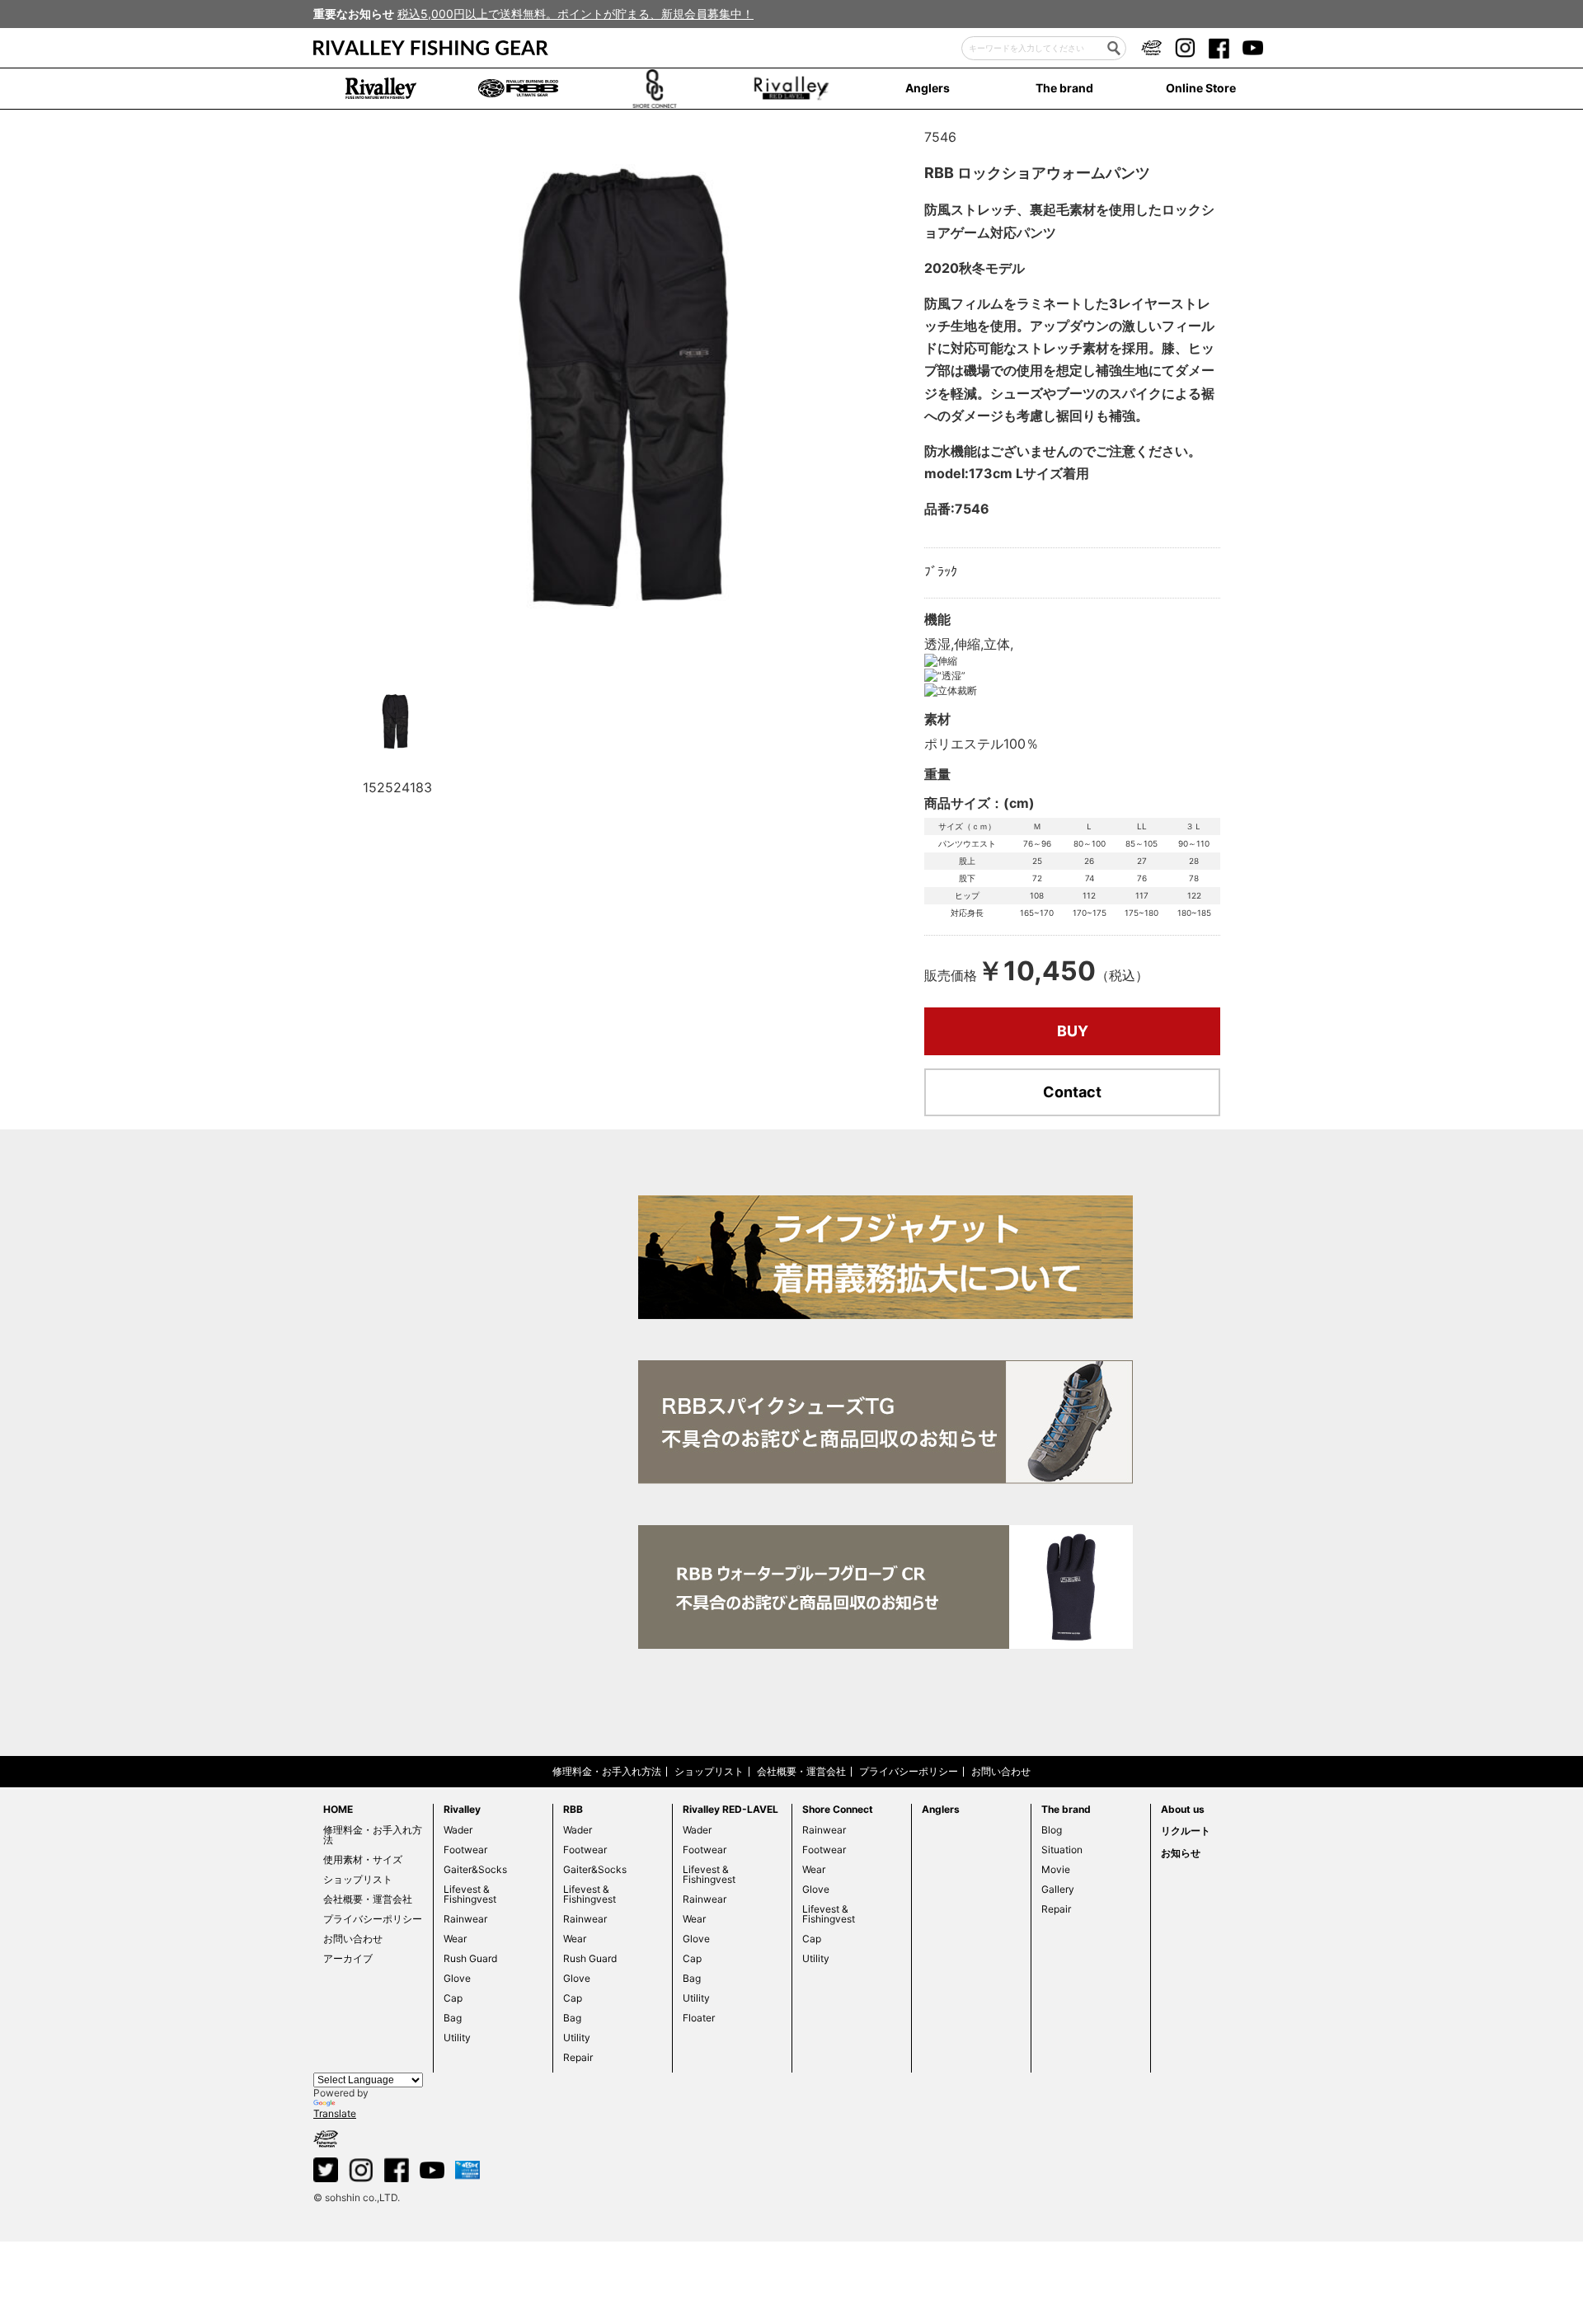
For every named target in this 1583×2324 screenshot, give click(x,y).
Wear (455, 1939)
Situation (1062, 1850)
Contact (1072, 1092)
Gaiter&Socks (475, 1869)
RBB (573, 1809)
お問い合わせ (1001, 1771)
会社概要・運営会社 (801, 1771)
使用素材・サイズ (363, 1859)
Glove (457, 1978)
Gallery (1058, 1889)
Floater (699, 2018)
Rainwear (465, 1919)
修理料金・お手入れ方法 (607, 1771)
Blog (1052, 1830)
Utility (457, 2038)
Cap (453, 1998)
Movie (1056, 1869)
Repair (578, 2057)
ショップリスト (709, 1771)
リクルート (1186, 1831)
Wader (458, 1830)
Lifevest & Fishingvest (470, 1894)
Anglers (928, 88)
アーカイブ (348, 1958)
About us (1183, 1809)
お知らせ (1181, 1853)
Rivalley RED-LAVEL (730, 1809)
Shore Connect (838, 1809)
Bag (453, 2018)
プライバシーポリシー (909, 1771)
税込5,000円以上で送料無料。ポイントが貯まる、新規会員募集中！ (575, 14)
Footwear (465, 1850)
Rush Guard (470, 1958)
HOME (338, 1809)
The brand (1064, 88)
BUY (1073, 1031)
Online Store (1201, 88)
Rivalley (462, 1809)
